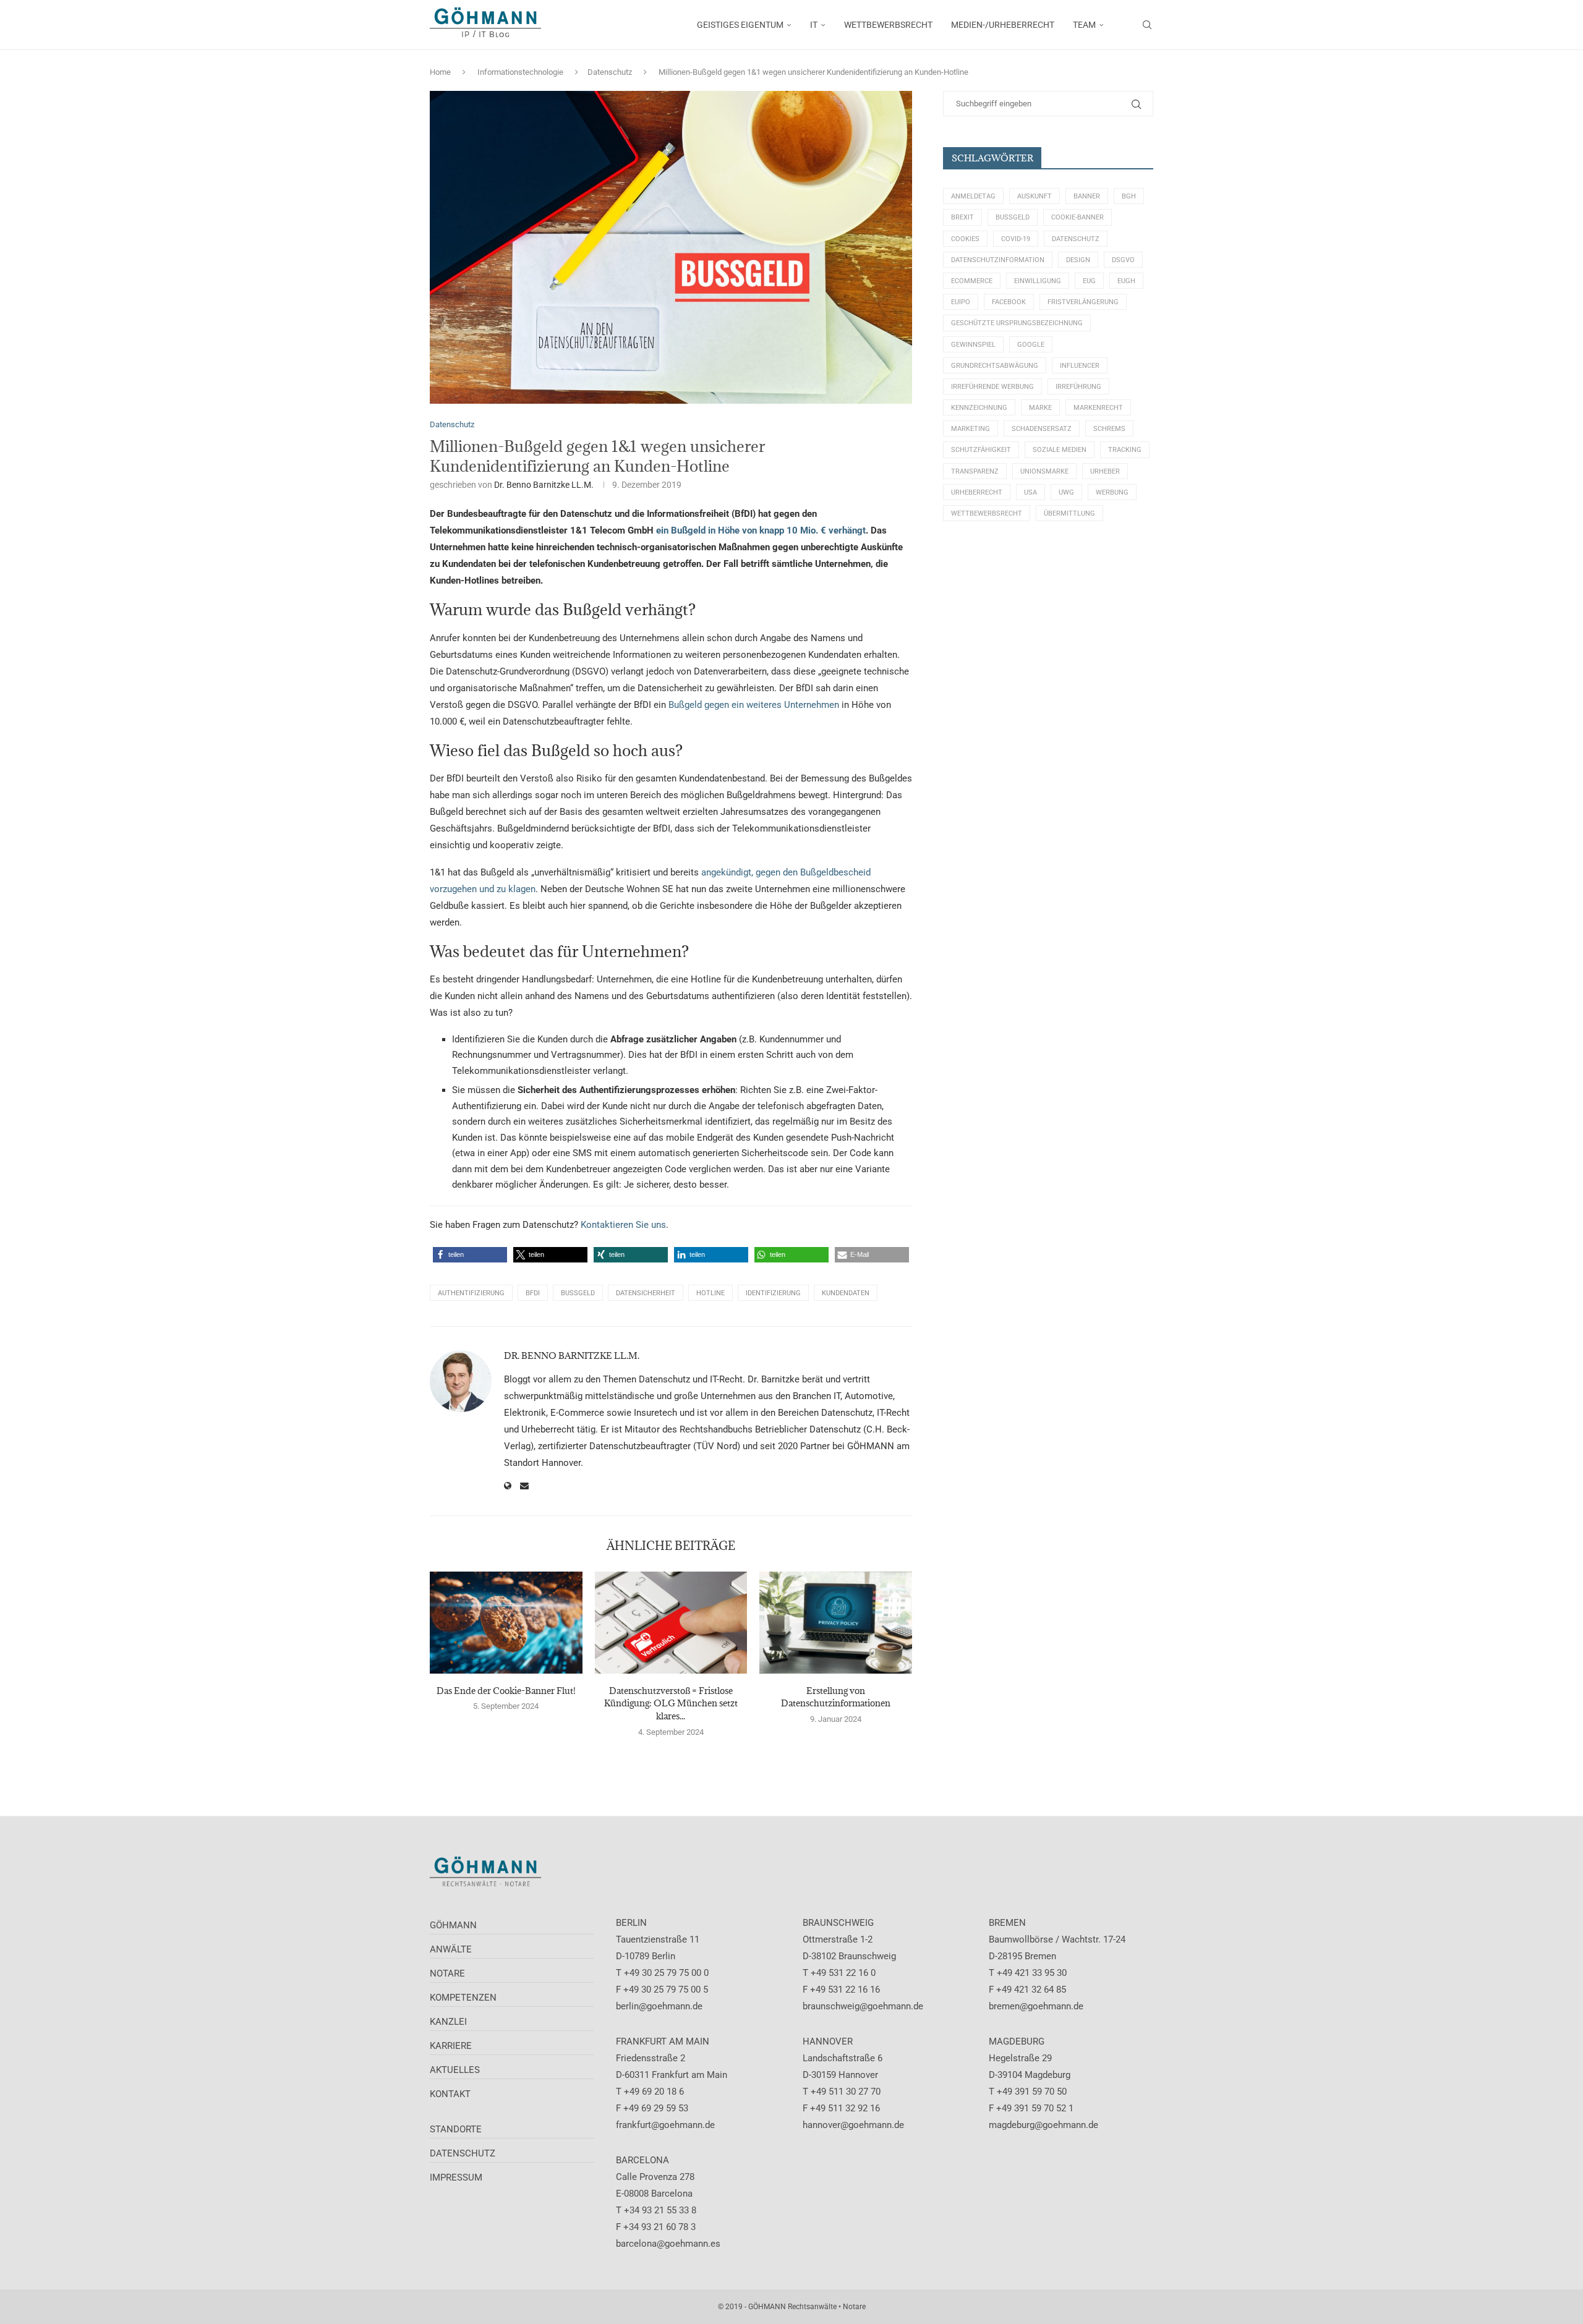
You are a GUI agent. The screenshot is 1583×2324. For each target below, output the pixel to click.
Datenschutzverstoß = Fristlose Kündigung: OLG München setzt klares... (671, 1703)
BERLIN (631, 1923)
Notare (447, 1973)
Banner (1087, 196)
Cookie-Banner (1077, 217)
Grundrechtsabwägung (995, 366)
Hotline (710, 1293)
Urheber (1105, 471)
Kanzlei (448, 2022)
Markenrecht (1098, 408)
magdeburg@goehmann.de (1043, 2125)
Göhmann (453, 1925)
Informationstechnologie (520, 72)
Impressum (456, 2177)
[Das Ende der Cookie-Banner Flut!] (506, 1622)
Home (440, 72)
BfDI (533, 1293)
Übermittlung (1069, 513)
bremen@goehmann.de (1036, 2006)
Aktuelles (455, 2070)
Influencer (1080, 366)
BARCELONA (642, 2160)
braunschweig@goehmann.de (863, 2006)
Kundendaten (846, 1293)
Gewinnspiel (973, 345)
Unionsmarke (1044, 471)
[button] (470, 1255)
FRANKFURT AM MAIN (663, 2041)
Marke (1040, 408)
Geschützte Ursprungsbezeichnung (1017, 323)
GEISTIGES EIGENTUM (740, 25)
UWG (1066, 492)
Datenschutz (610, 72)
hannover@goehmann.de (853, 2125)
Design (1078, 260)
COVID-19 (1016, 239)
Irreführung (1078, 387)
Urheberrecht (977, 492)
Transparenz (975, 471)
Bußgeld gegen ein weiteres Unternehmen (754, 705)
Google (1031, 345)
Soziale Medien (1060, 450)
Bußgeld (578, 1293)
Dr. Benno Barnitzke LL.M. (544, 485)
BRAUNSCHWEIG (838, 1923)
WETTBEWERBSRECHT (888, 25)
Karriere (451, 2046)
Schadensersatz (1042, 429)
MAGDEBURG (1017, 2041)
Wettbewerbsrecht (987, 513)
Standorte (456, 2129)
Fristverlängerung (1083, 302)
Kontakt (450, 2094)
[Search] (1147, 25)
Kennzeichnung (979, 408)
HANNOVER (828, 2041)
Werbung (1112, 492)
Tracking (1125, 450)
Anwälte (451, 1949)
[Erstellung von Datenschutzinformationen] (836, 1622)
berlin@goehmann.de (659, 2006)
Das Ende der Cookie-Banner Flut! (506, 1691)
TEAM (1084, 25)
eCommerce (972, 281)
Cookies (965, 239)
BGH (1129, 196)
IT (814, 25)
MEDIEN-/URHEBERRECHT (1003, 25)
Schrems (1109, 429)
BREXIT (962, 217)
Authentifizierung (471, 1293)
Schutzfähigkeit (981, 450)
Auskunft (1035, 196)
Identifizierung (773, 1293)
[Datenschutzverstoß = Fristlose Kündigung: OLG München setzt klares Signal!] (671, 1622)
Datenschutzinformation (998, 260)
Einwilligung (1038, 281)
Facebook (1009, 302)
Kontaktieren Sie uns (623, 1225)
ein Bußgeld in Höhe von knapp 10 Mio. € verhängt (760, 530)
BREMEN (1007, 1923)
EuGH (1126, 281)
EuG (1089, 281)
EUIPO (961, 302)
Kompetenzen (463, 1998)
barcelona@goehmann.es (668, 2244)
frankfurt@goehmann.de (665, 2125)
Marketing (971, 429)
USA (1030, 492)
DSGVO (1123, 260)
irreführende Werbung (992, 387)
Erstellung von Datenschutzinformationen (836, 1697)
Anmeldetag (973, 196)
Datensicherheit (646, 1293)
